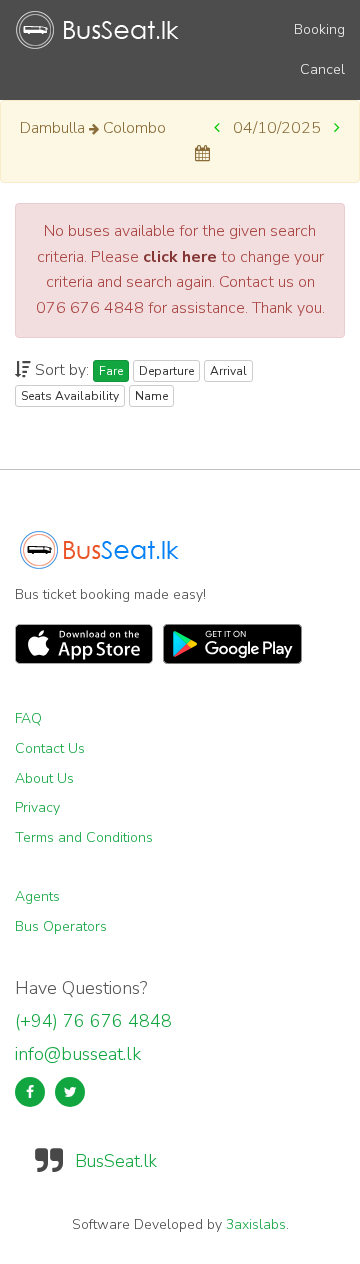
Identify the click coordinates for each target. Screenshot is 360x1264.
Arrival (228, 371)
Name (151, 396)
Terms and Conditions (84, 837)
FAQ (28, 718)
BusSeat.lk (116, 1161)
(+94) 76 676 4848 (93, 1021)
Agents (37, 896)
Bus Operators (61, 926)
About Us (44, 778)
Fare (111, 371)
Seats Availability (70, 396)
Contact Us (50, 748)
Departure (166, 371)
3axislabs (256, 1224)
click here (180, 257)
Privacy (37, 807)
